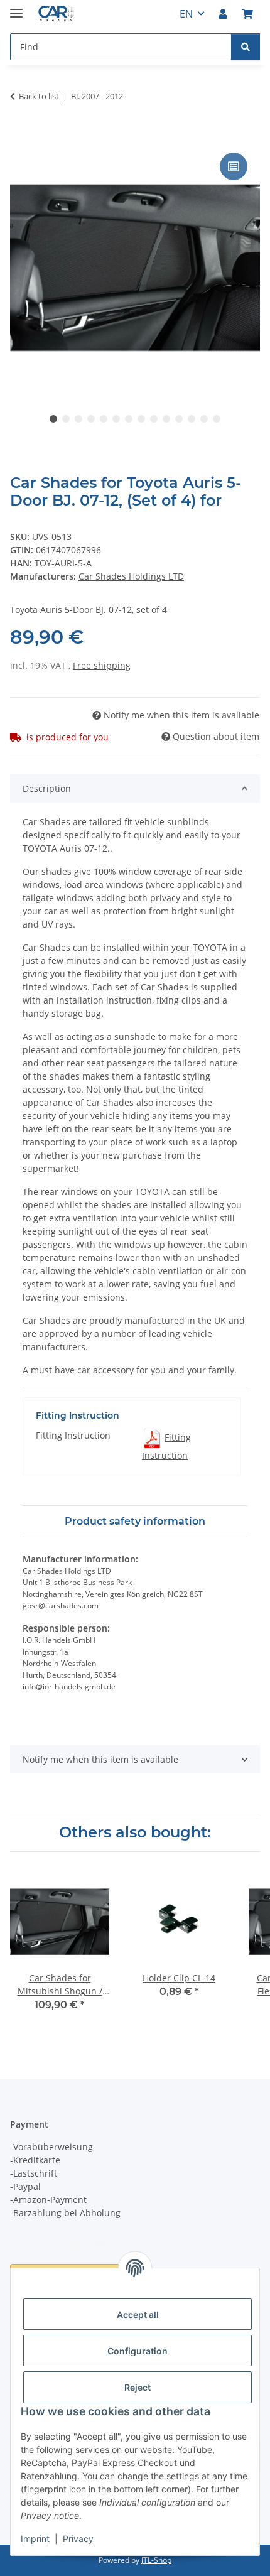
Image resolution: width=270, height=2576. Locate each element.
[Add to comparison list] (234, 166)
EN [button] (186, 14)
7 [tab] (129, 419)
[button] (223, 14)
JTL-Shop (156, 2560)
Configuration (138, 2351)
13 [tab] (204, 419)
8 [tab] (141, 419)
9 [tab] (154, 419)
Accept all (138, 2314)
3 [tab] (78, 419)
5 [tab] (104, 419)
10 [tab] (166, 419)
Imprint (35, 2539)
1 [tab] (53, 419)
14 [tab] (217, 419)
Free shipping (102, 665)
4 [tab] (91, 419)
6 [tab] (116, 419)
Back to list (39, 96)
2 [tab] (66, 419)
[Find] (246, 47)
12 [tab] (192, 419)
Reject (138, 2387)
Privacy (78, 2539)
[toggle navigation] (16, 8)
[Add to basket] (20, 136)
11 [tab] (179, 419)
